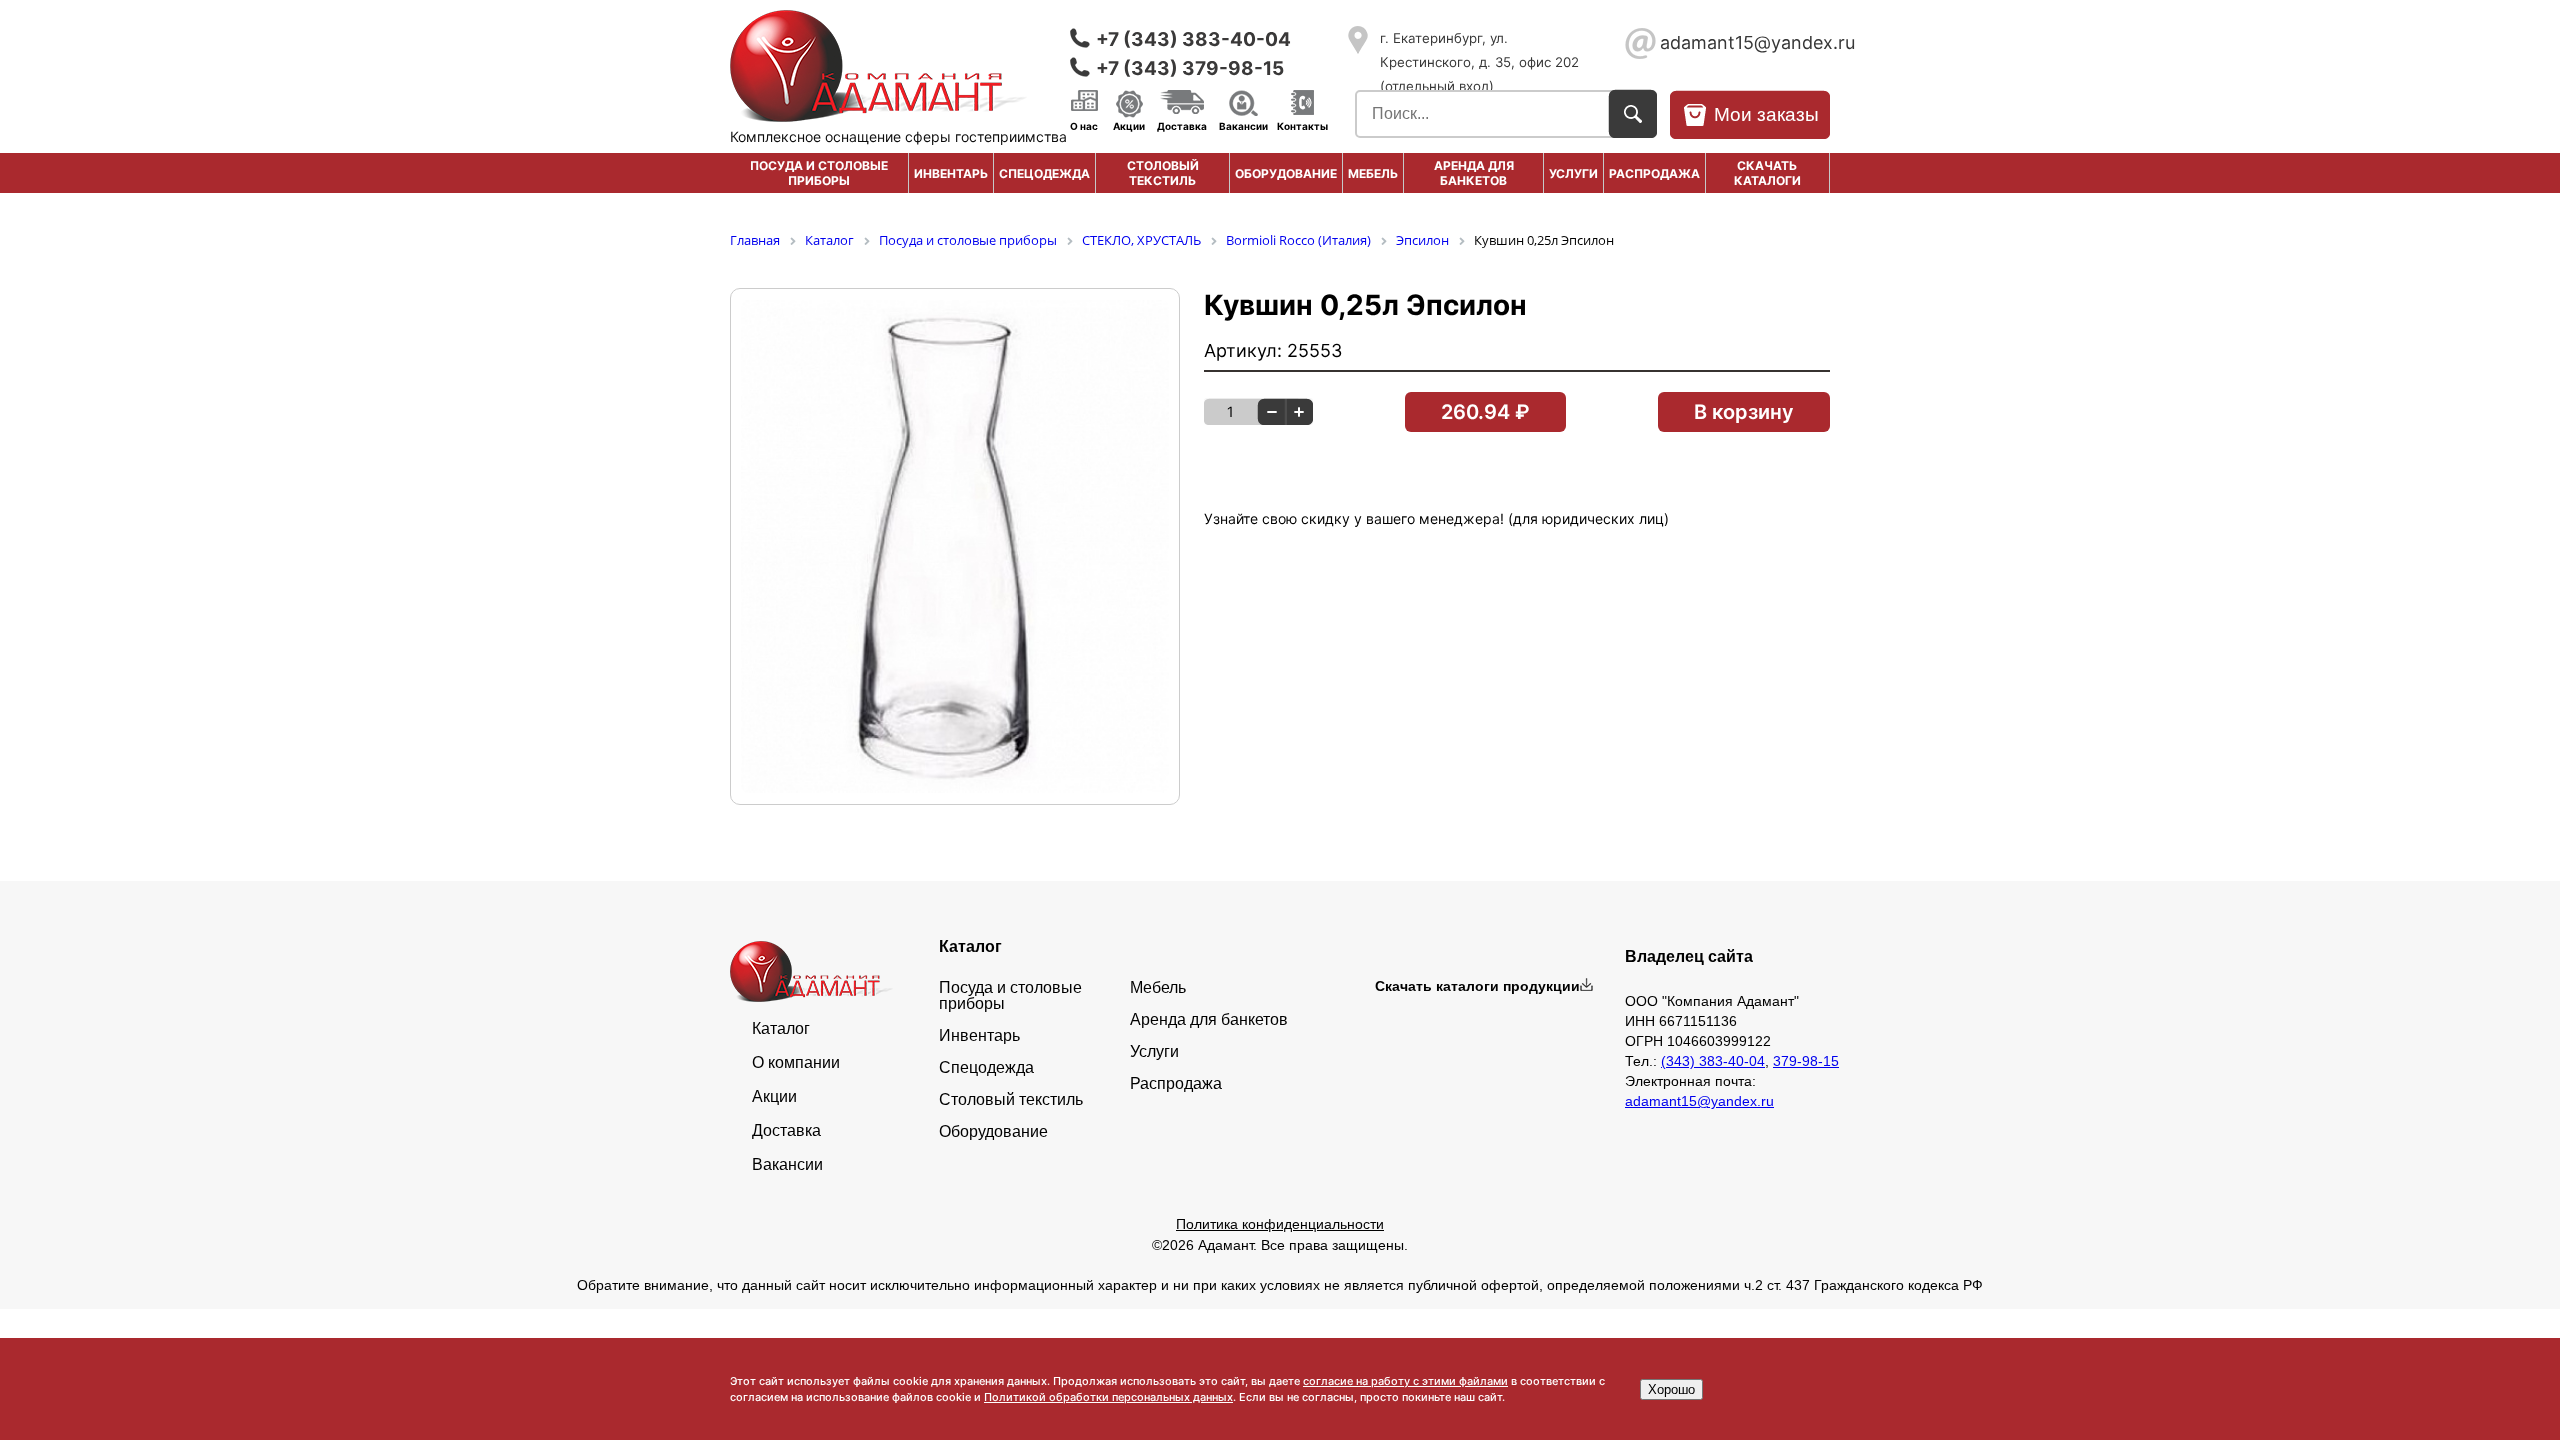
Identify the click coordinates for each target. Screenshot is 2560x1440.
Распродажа (1176, 1084)
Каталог (781, 1029)
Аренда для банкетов (1474, 173)
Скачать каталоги (1767, 173)
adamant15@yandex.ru (1745, 42)
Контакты (1302, 125)
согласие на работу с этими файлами (1405, 1381)
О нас (1084, 125)
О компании (796, 1063)
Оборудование (1286, 173)
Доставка (1182, 125)
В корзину (1744, 412)
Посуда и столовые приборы (819, 173)
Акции (1129, 125)
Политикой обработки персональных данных (1108, 1397)
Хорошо (1671, 1389)
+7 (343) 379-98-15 (1190, 68)
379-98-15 (1806, 1061)
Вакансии (1243, 125)
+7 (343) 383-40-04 (1193, 39)
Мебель (1373, 173)
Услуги (1573, 173)
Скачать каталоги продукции (1477, 986)
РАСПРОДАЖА (1654, 173)
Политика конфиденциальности (1280, 1224)
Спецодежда (1044, 173)
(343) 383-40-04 (1713, 1061)
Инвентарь (951, 173)
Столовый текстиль (1163, 173)
